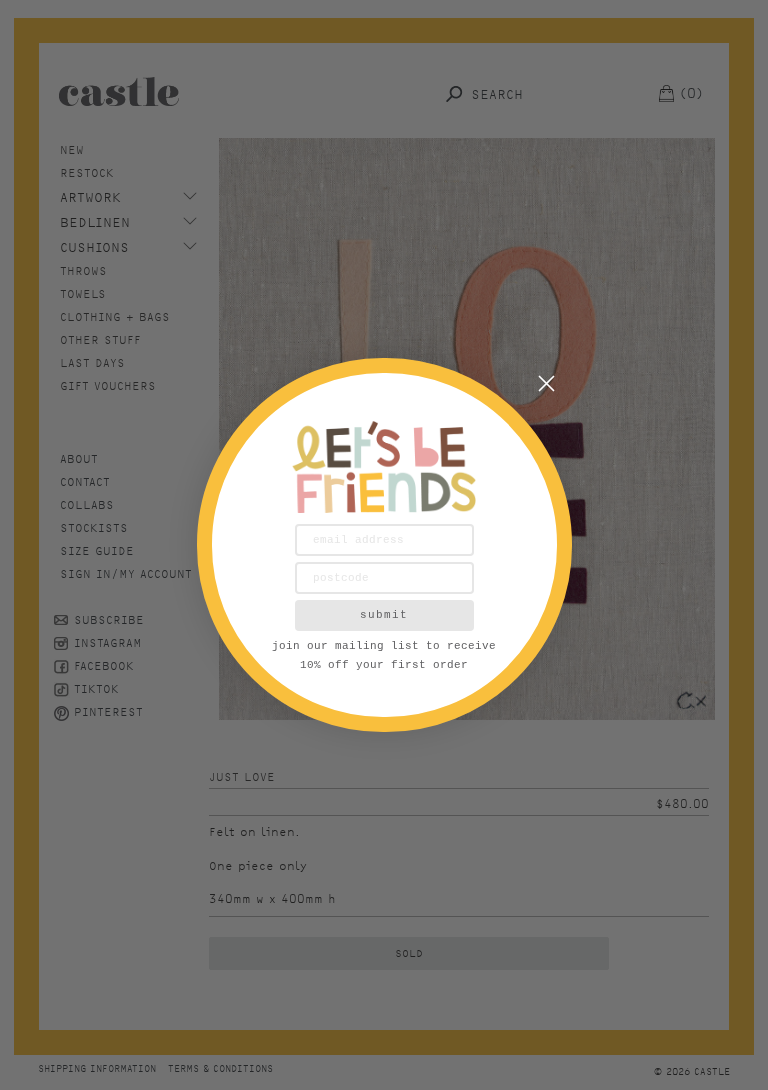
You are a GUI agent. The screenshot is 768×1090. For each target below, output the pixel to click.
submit (384, 615)
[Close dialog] (546, 383)
